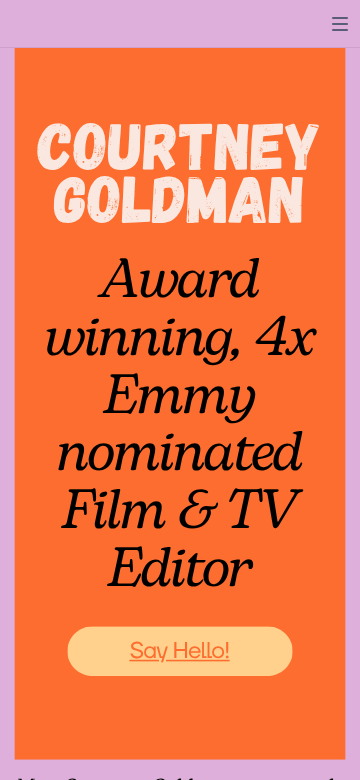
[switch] (340, 24)
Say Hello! (179, 651)
